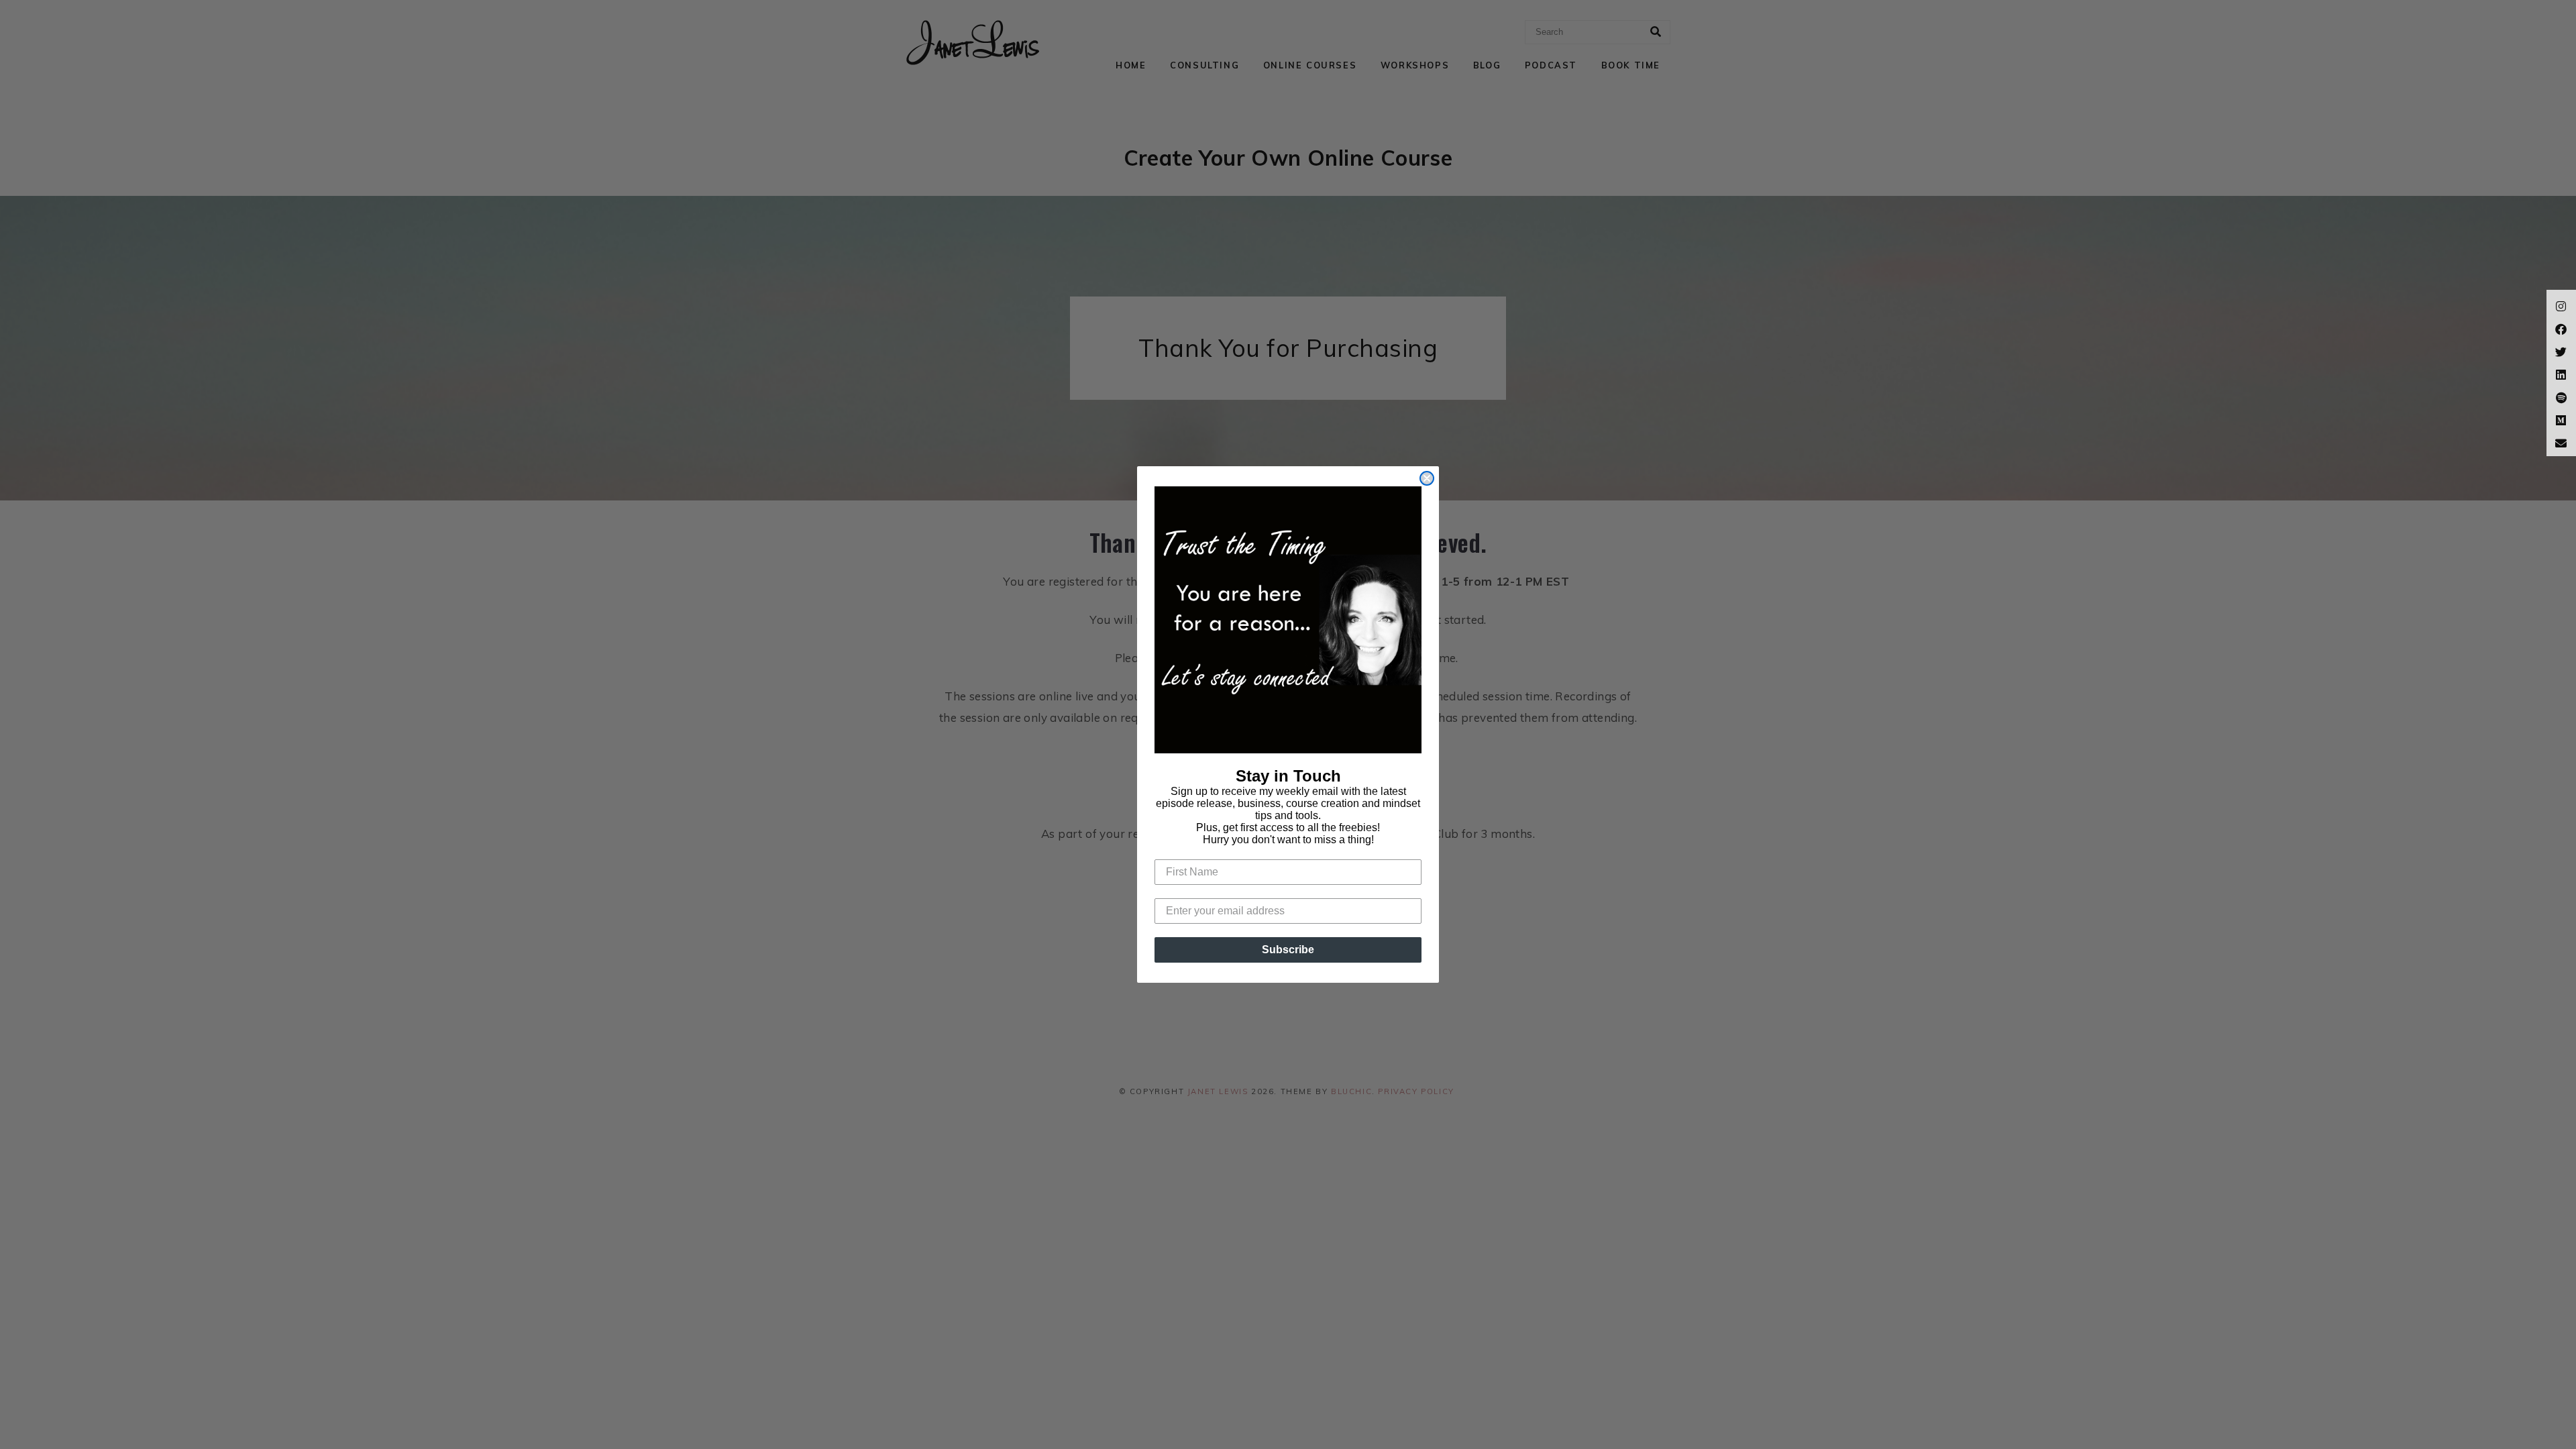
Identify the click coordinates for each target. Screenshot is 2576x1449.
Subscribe (1288, 950)
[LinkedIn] (2561, 373)
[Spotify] (2561, 396)
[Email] (2561, 441)
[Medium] (2561, 419)
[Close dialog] (1427, 478)
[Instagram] (2561, 305)
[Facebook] (2561, 327)
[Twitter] (2561, 350)
